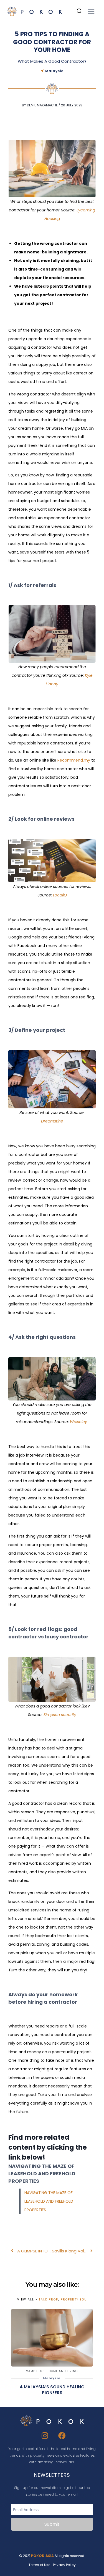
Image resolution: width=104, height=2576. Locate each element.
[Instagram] (45, 2436)
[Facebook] (62, 2436)
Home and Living (63, 2371)
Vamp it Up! (36, 2371)
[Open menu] (91, 11)
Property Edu (74, 2300)
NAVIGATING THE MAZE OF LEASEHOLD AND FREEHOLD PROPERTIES (49, 2201)
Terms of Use (39, 2565)
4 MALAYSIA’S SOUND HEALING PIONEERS (52, 2390)
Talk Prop (49, 2300)
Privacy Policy (64, 2565)
